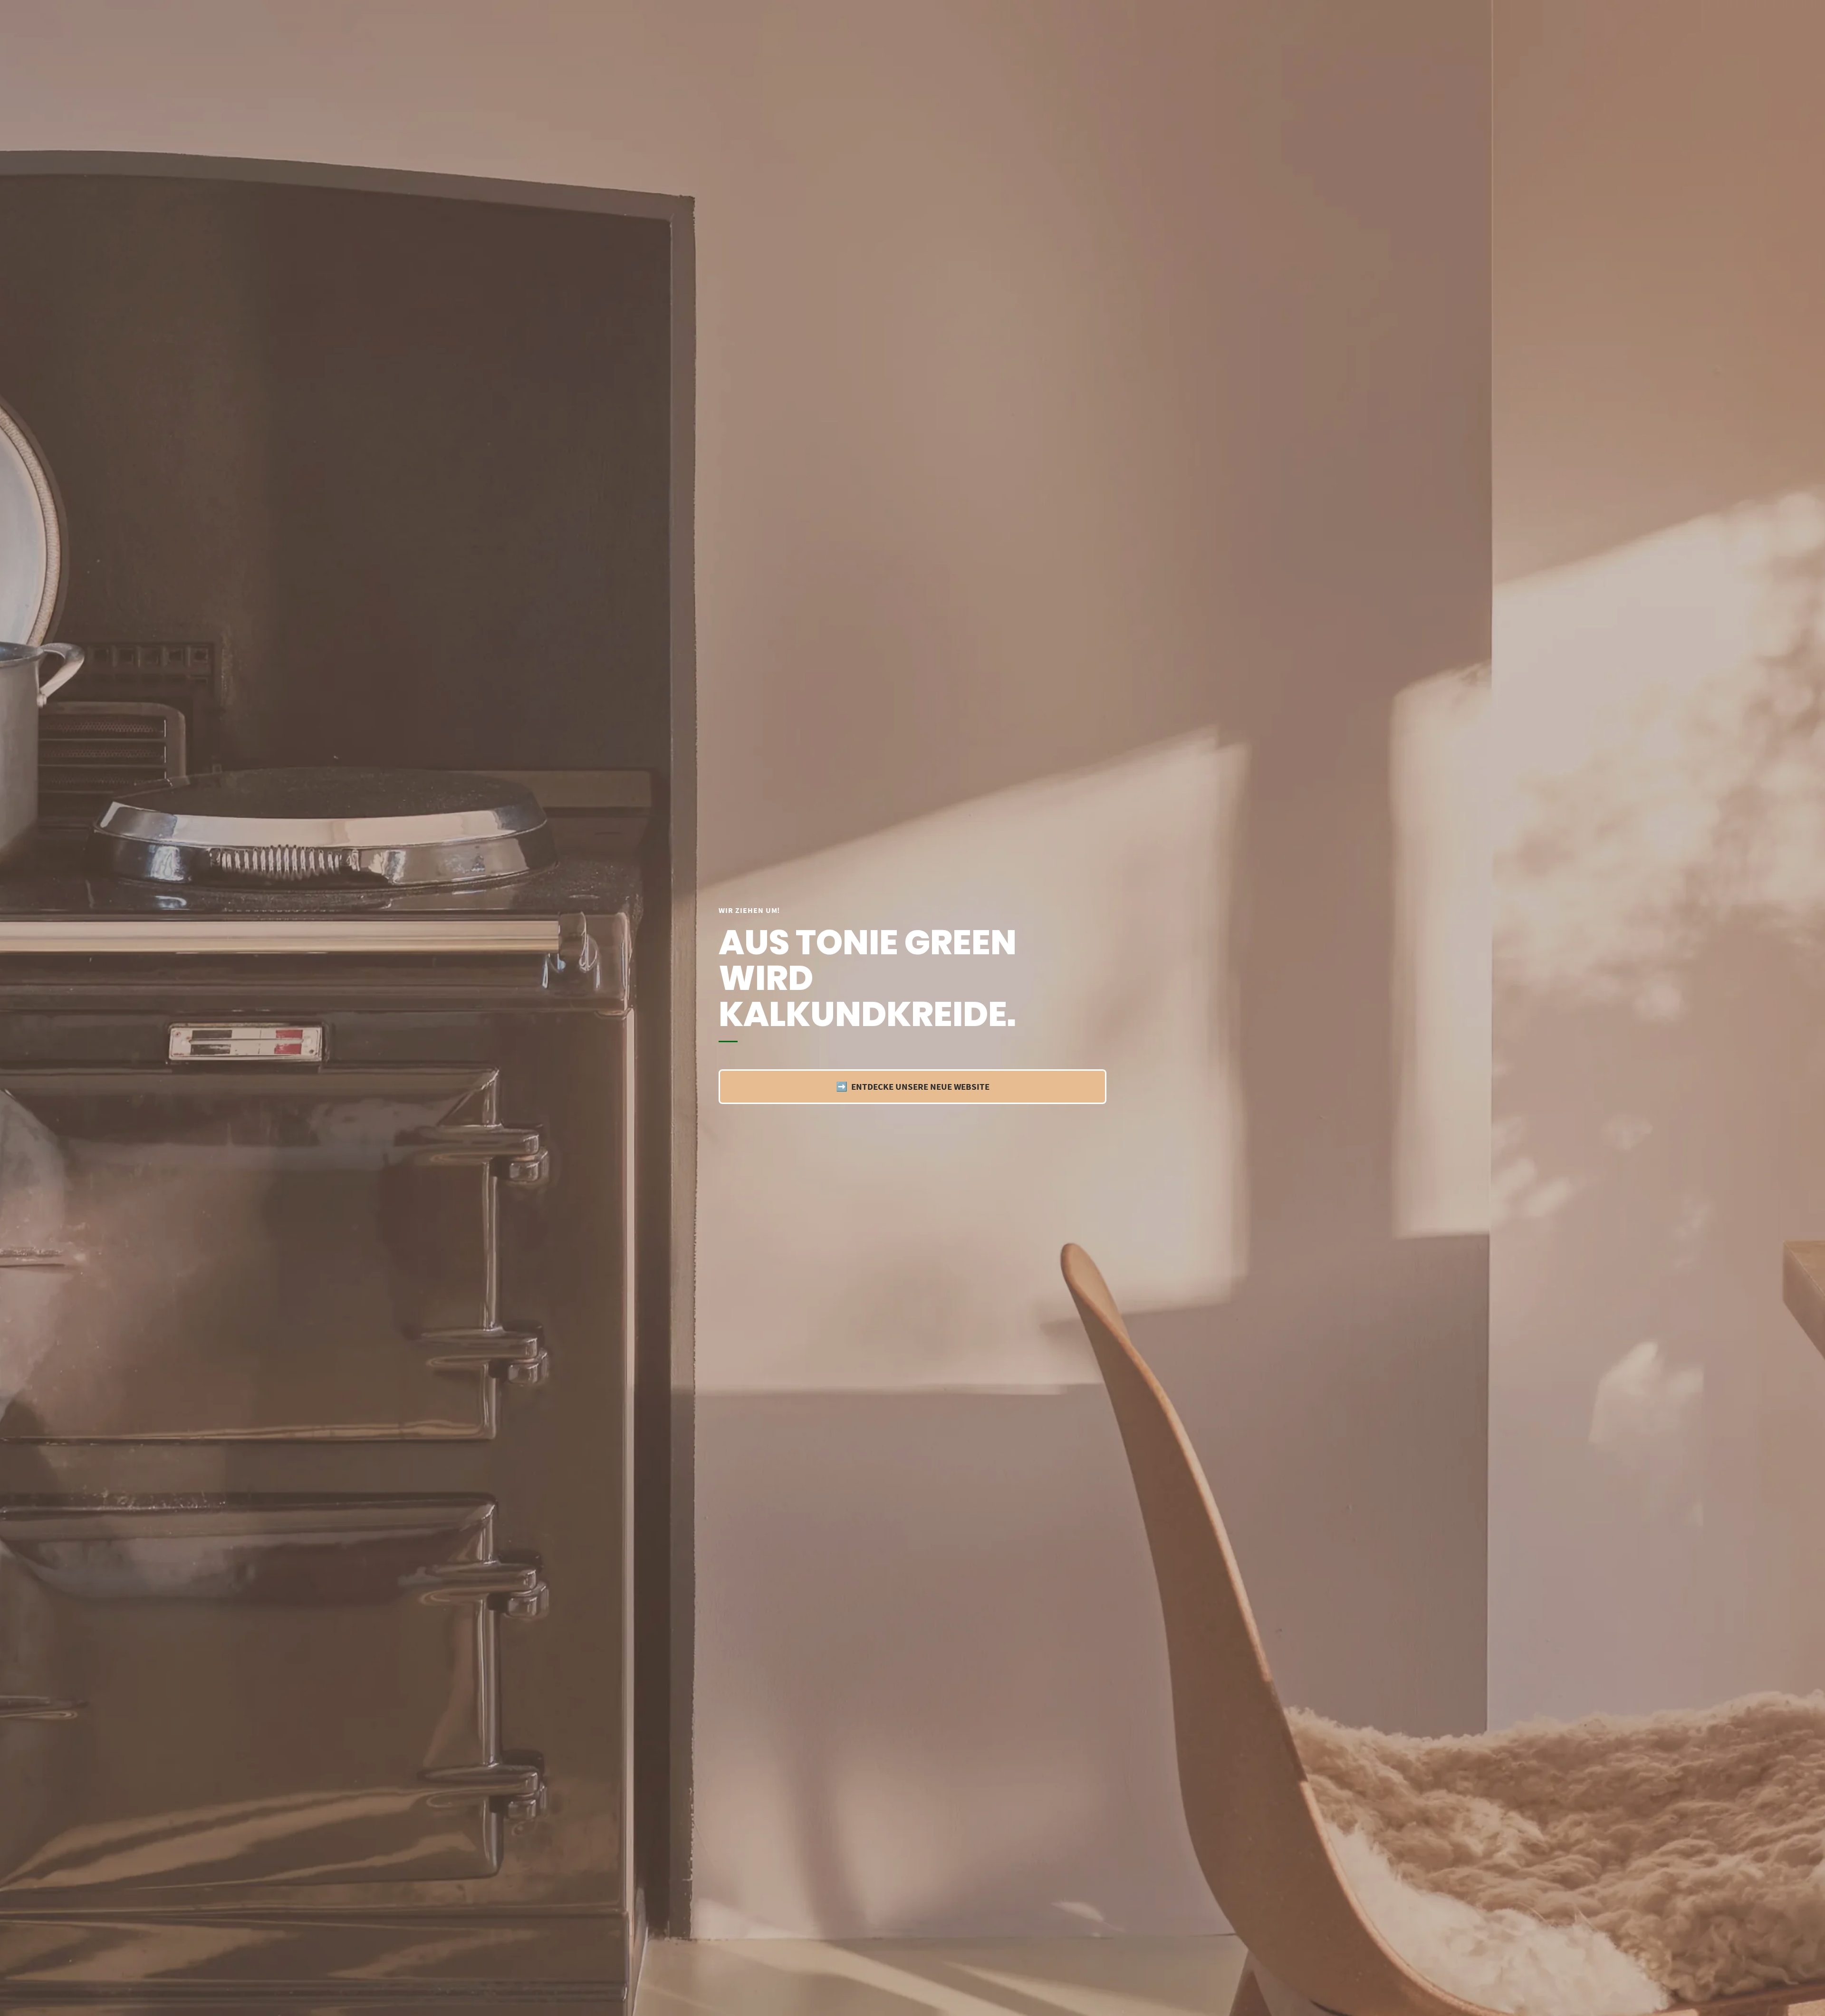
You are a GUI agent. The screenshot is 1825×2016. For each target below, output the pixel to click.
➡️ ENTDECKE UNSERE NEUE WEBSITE (913, 1086)
